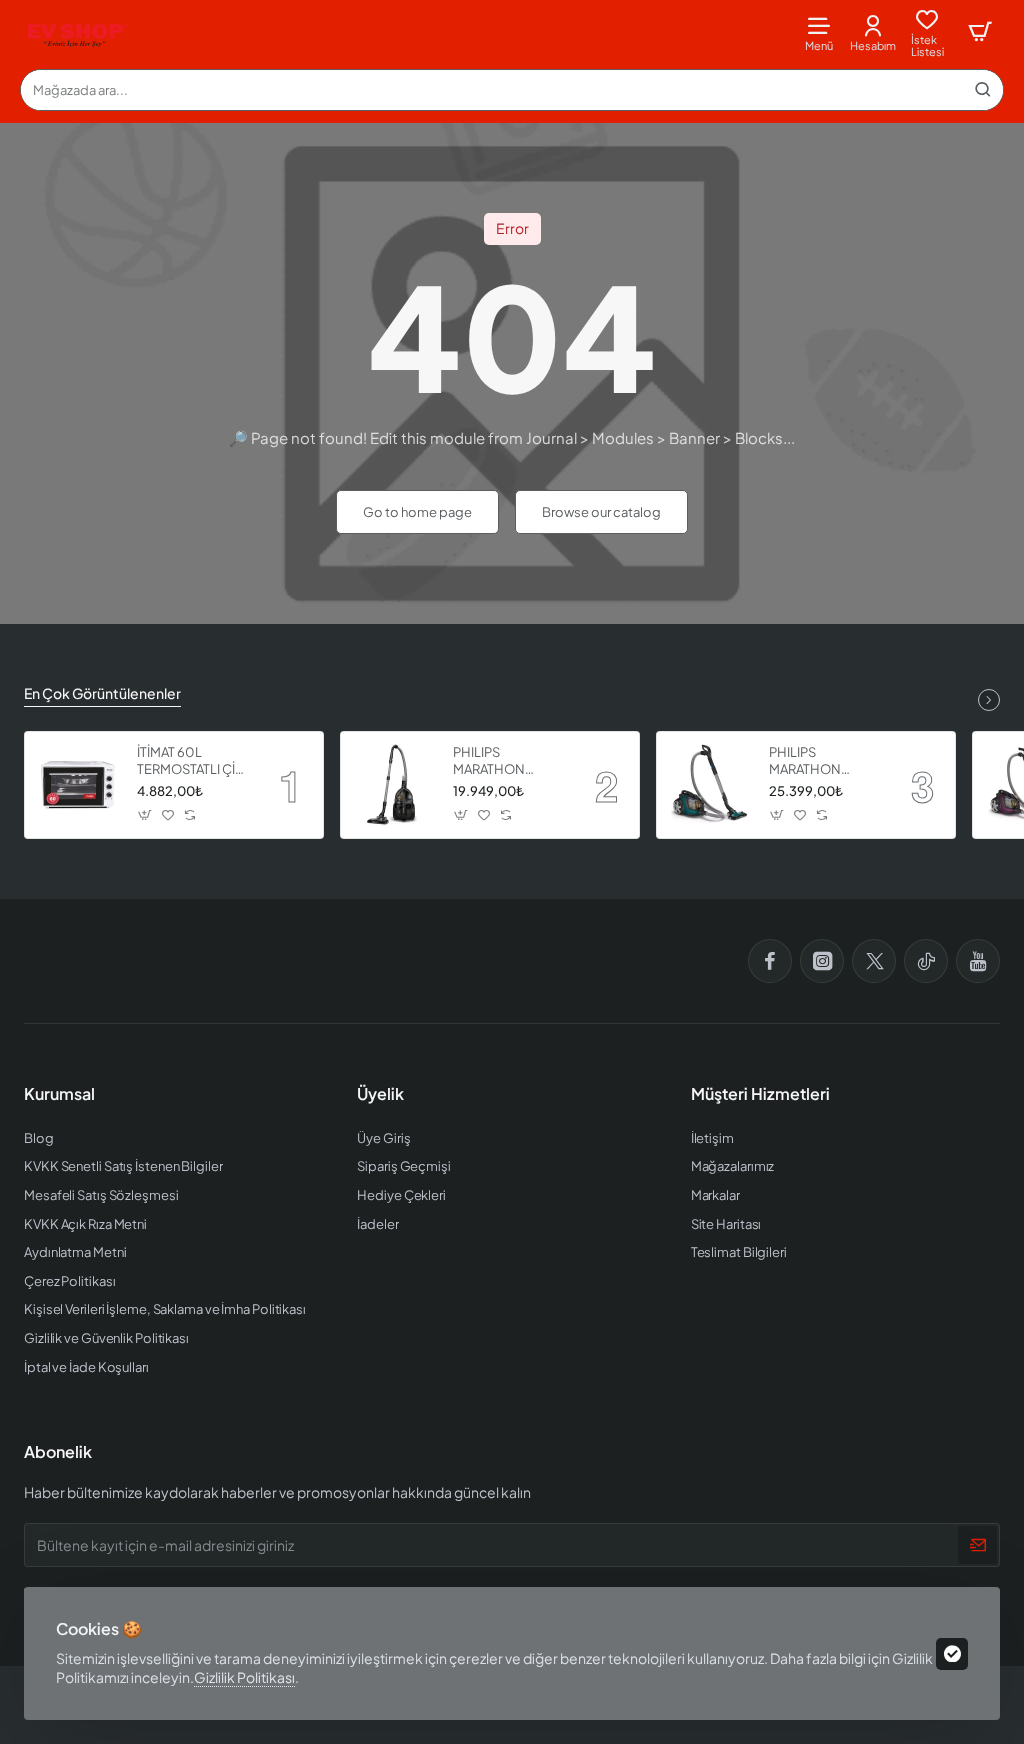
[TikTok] (926, 961)
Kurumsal (59, 1094)
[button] (145, 815)
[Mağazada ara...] (983, 90)
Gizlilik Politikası (244, 1677)
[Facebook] (770, 961)
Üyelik (380, 1094)
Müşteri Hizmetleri (760, 1094)
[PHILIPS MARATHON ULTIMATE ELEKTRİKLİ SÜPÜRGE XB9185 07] (710, 785)
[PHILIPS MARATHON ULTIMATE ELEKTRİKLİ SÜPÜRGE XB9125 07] (394, 785)
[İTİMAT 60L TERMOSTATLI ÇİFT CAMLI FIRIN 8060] (78, 785)
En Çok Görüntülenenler (102, 693)
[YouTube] (978, 961)
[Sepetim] (980, 32)
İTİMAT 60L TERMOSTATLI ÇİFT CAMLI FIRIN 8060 (193, 761)
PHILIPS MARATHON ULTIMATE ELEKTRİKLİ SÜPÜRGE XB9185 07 (823, 761)
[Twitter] (874, 961)
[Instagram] (822, 961)
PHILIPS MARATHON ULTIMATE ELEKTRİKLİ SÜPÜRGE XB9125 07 (507, 761)
